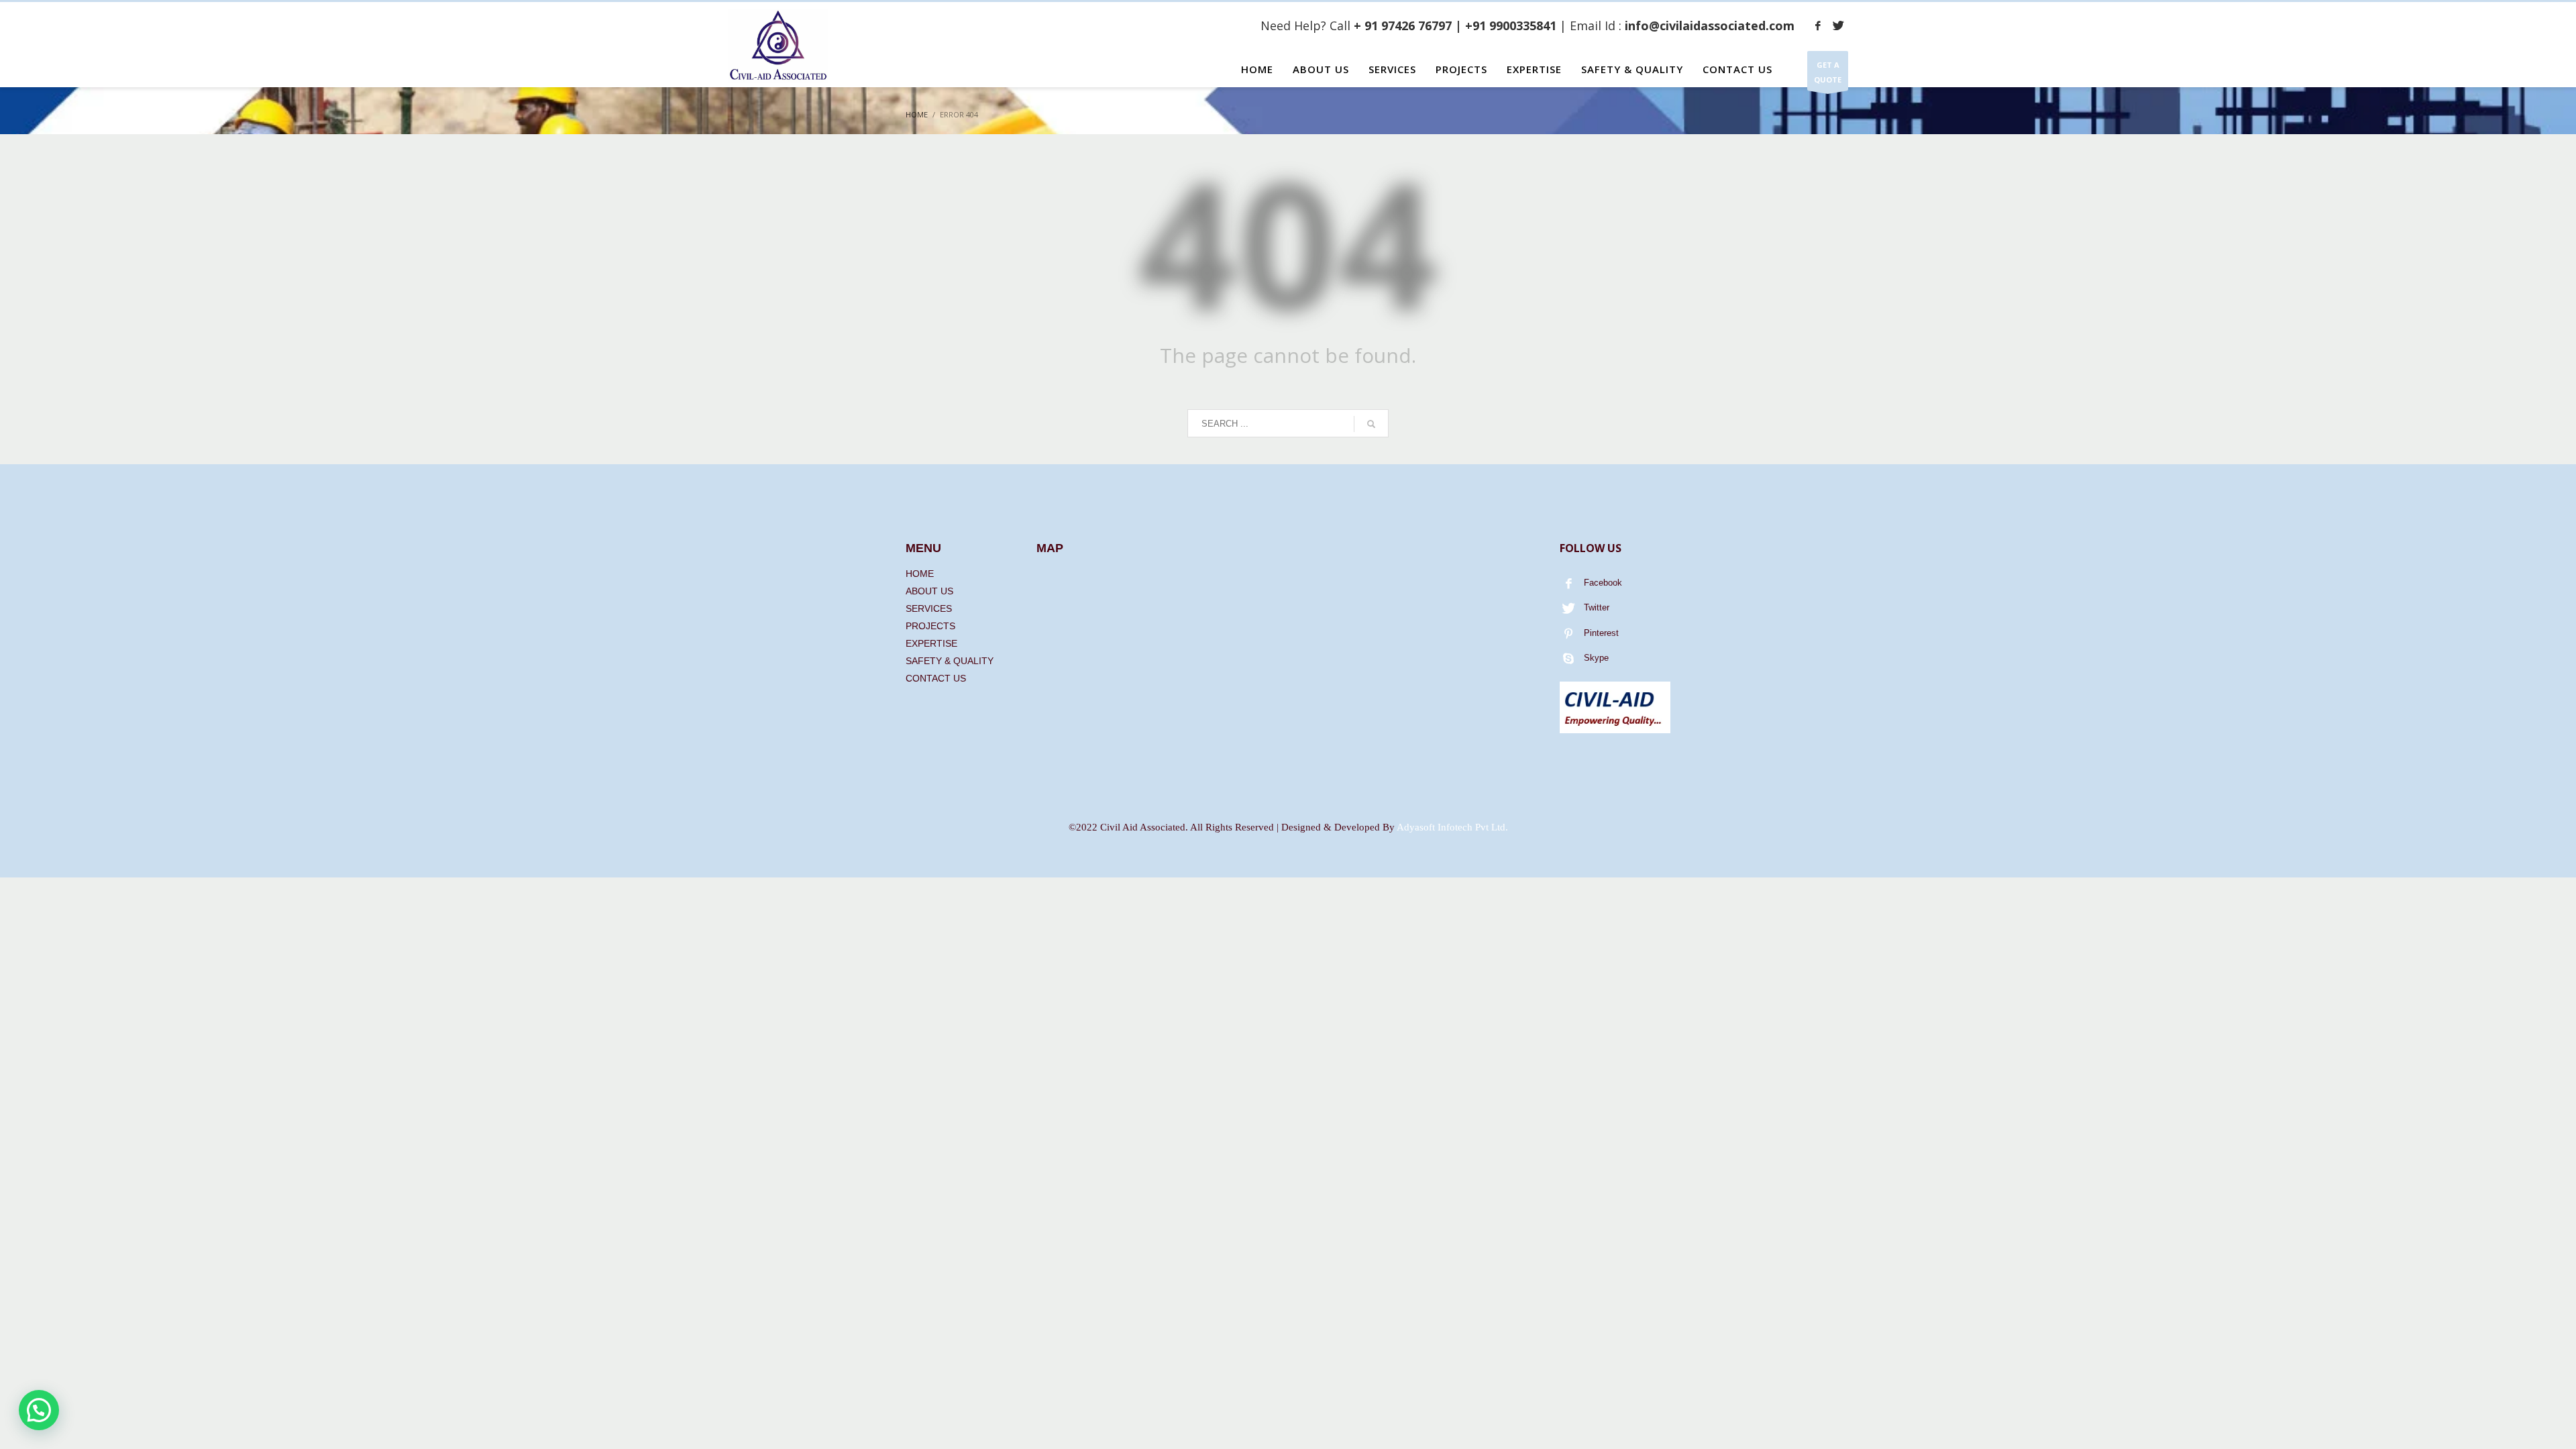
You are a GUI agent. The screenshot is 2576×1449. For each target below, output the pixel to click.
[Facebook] (1818, 25)
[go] (1371, 424)
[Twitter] (1838, 25)
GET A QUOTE (1828, 72)
